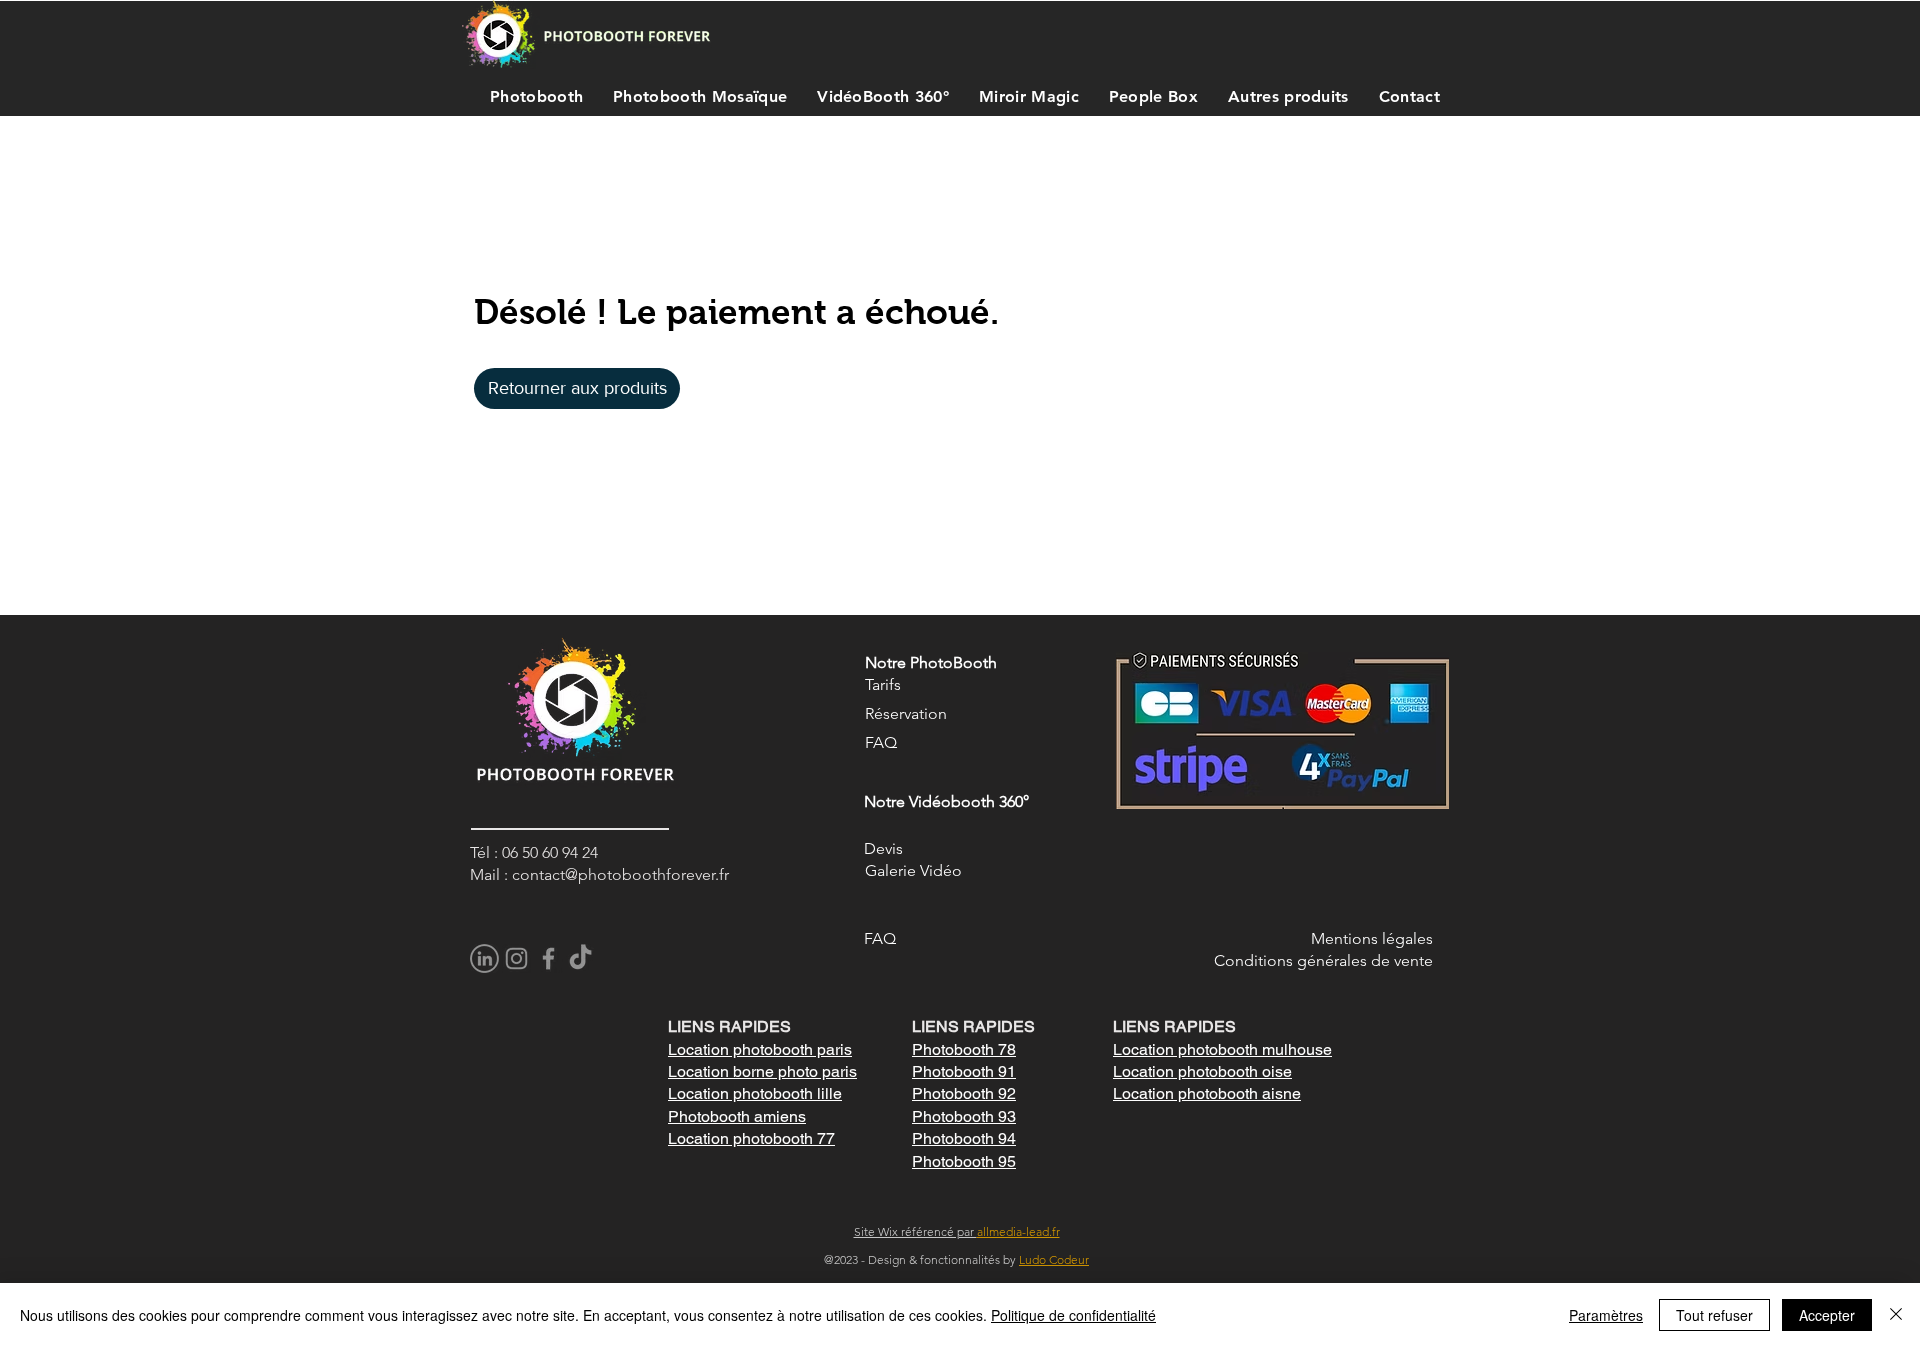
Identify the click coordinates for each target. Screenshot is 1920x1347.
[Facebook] (548, 958)
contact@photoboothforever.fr (620, 874)
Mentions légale (1368, 938)
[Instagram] (516, 958)
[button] (531, 96)
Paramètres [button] (1606, 1315)
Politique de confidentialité (1073, 1315)
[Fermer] (1896, 1315)
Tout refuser (1714, 1315)
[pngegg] (484, 958)
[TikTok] (580, 958)
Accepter (1827, 1315)
